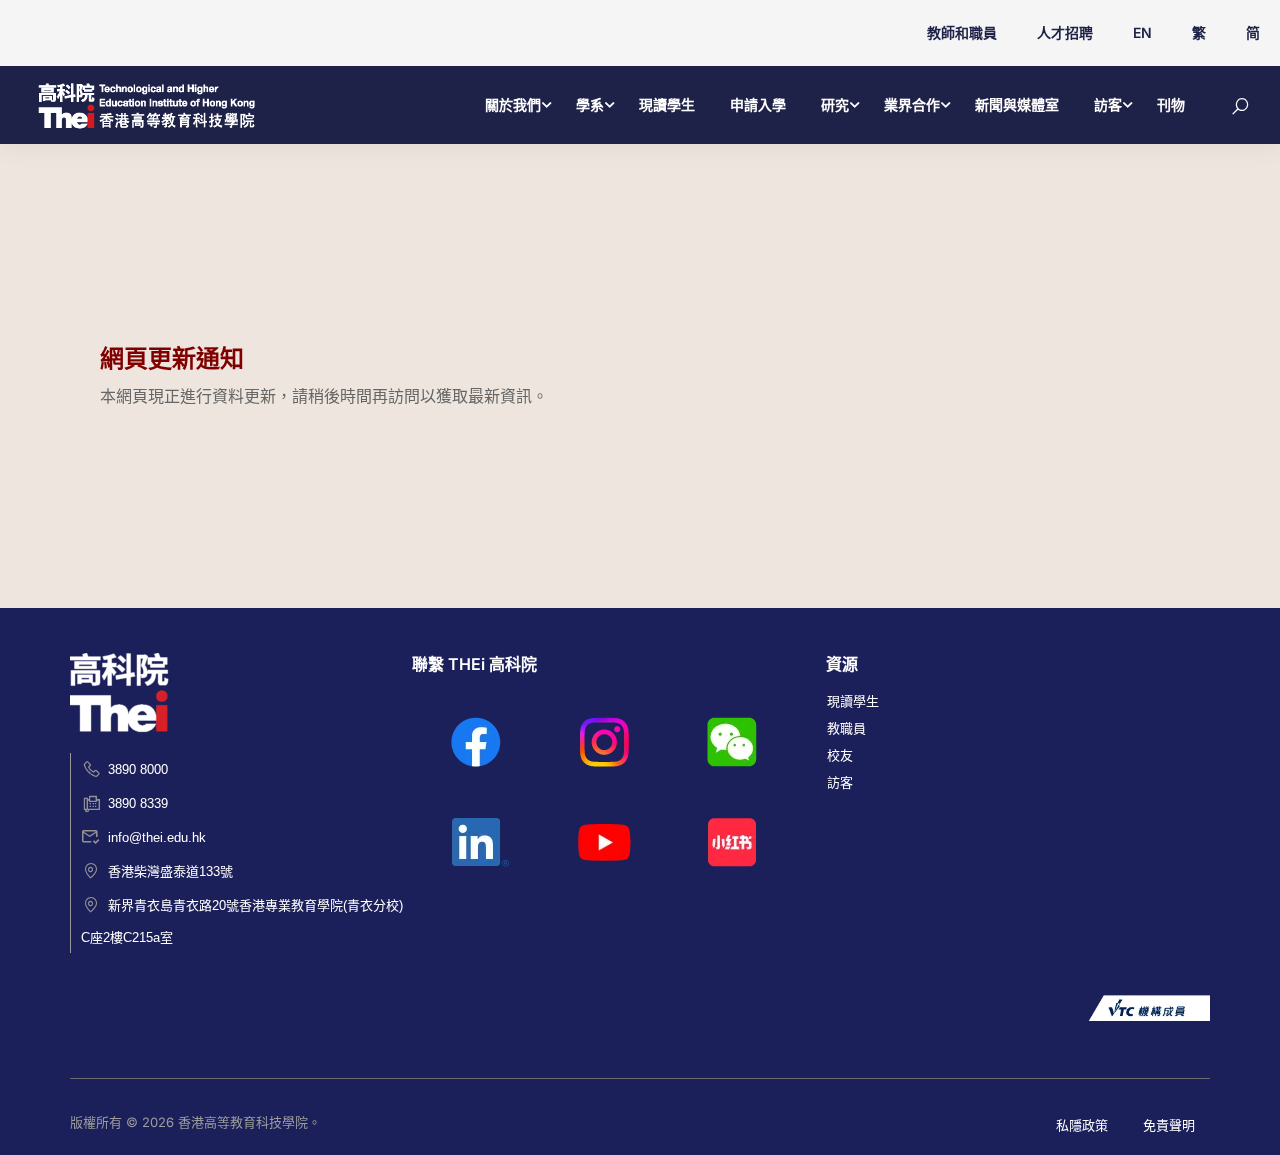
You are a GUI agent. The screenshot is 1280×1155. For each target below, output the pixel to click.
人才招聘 (1065, 32)
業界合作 (912, 104)
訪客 (1108, 104)
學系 (590, 104)
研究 (835, 104)
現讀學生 (667, 104)
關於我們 (513, 104)
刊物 (1171, 104)
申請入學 (758, 104)
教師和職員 (962, 32)
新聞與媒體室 (1017, 104)
